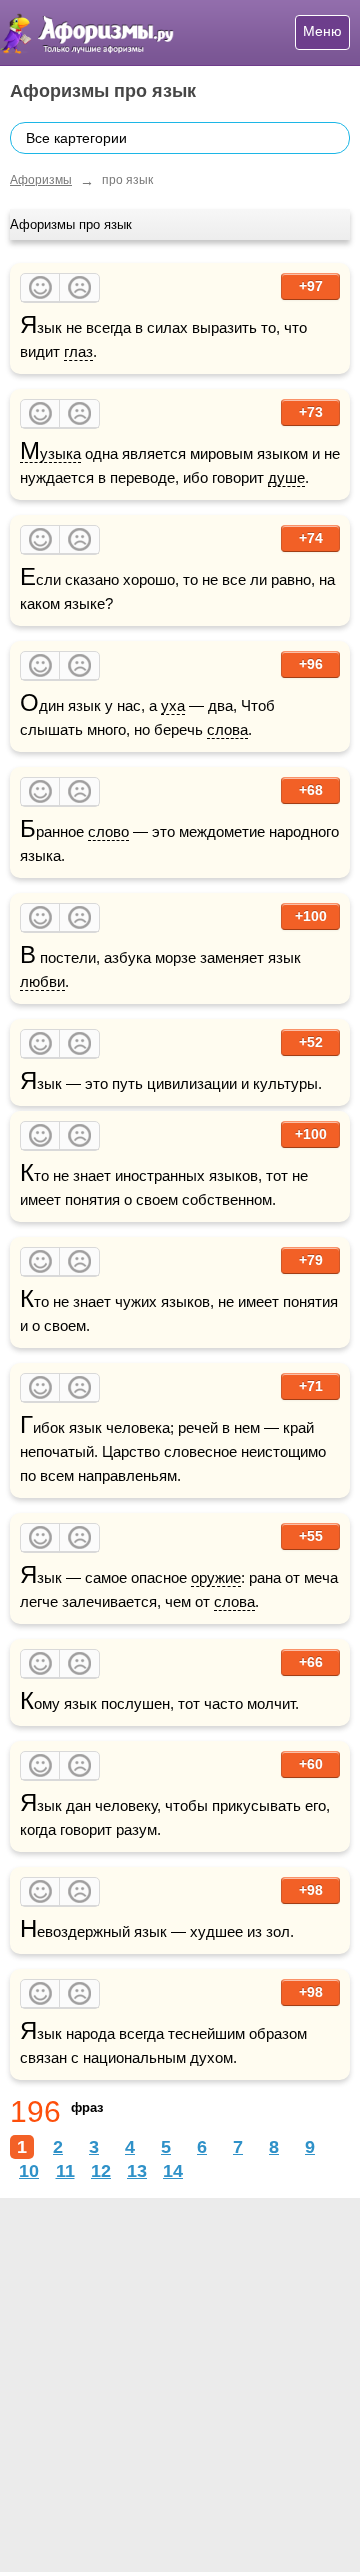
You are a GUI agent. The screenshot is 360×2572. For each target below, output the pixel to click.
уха (173, 705)
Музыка (50, 454)
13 (137, 2171)
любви (42, 981)
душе (286, 477)
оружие (216, 1577)
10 (29, 2171)
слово (108, 831)
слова (227, 729)
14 (173, 2171)
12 (101, 2171)
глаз (78, 351)
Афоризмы (41, 180)
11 (65, 2171)
